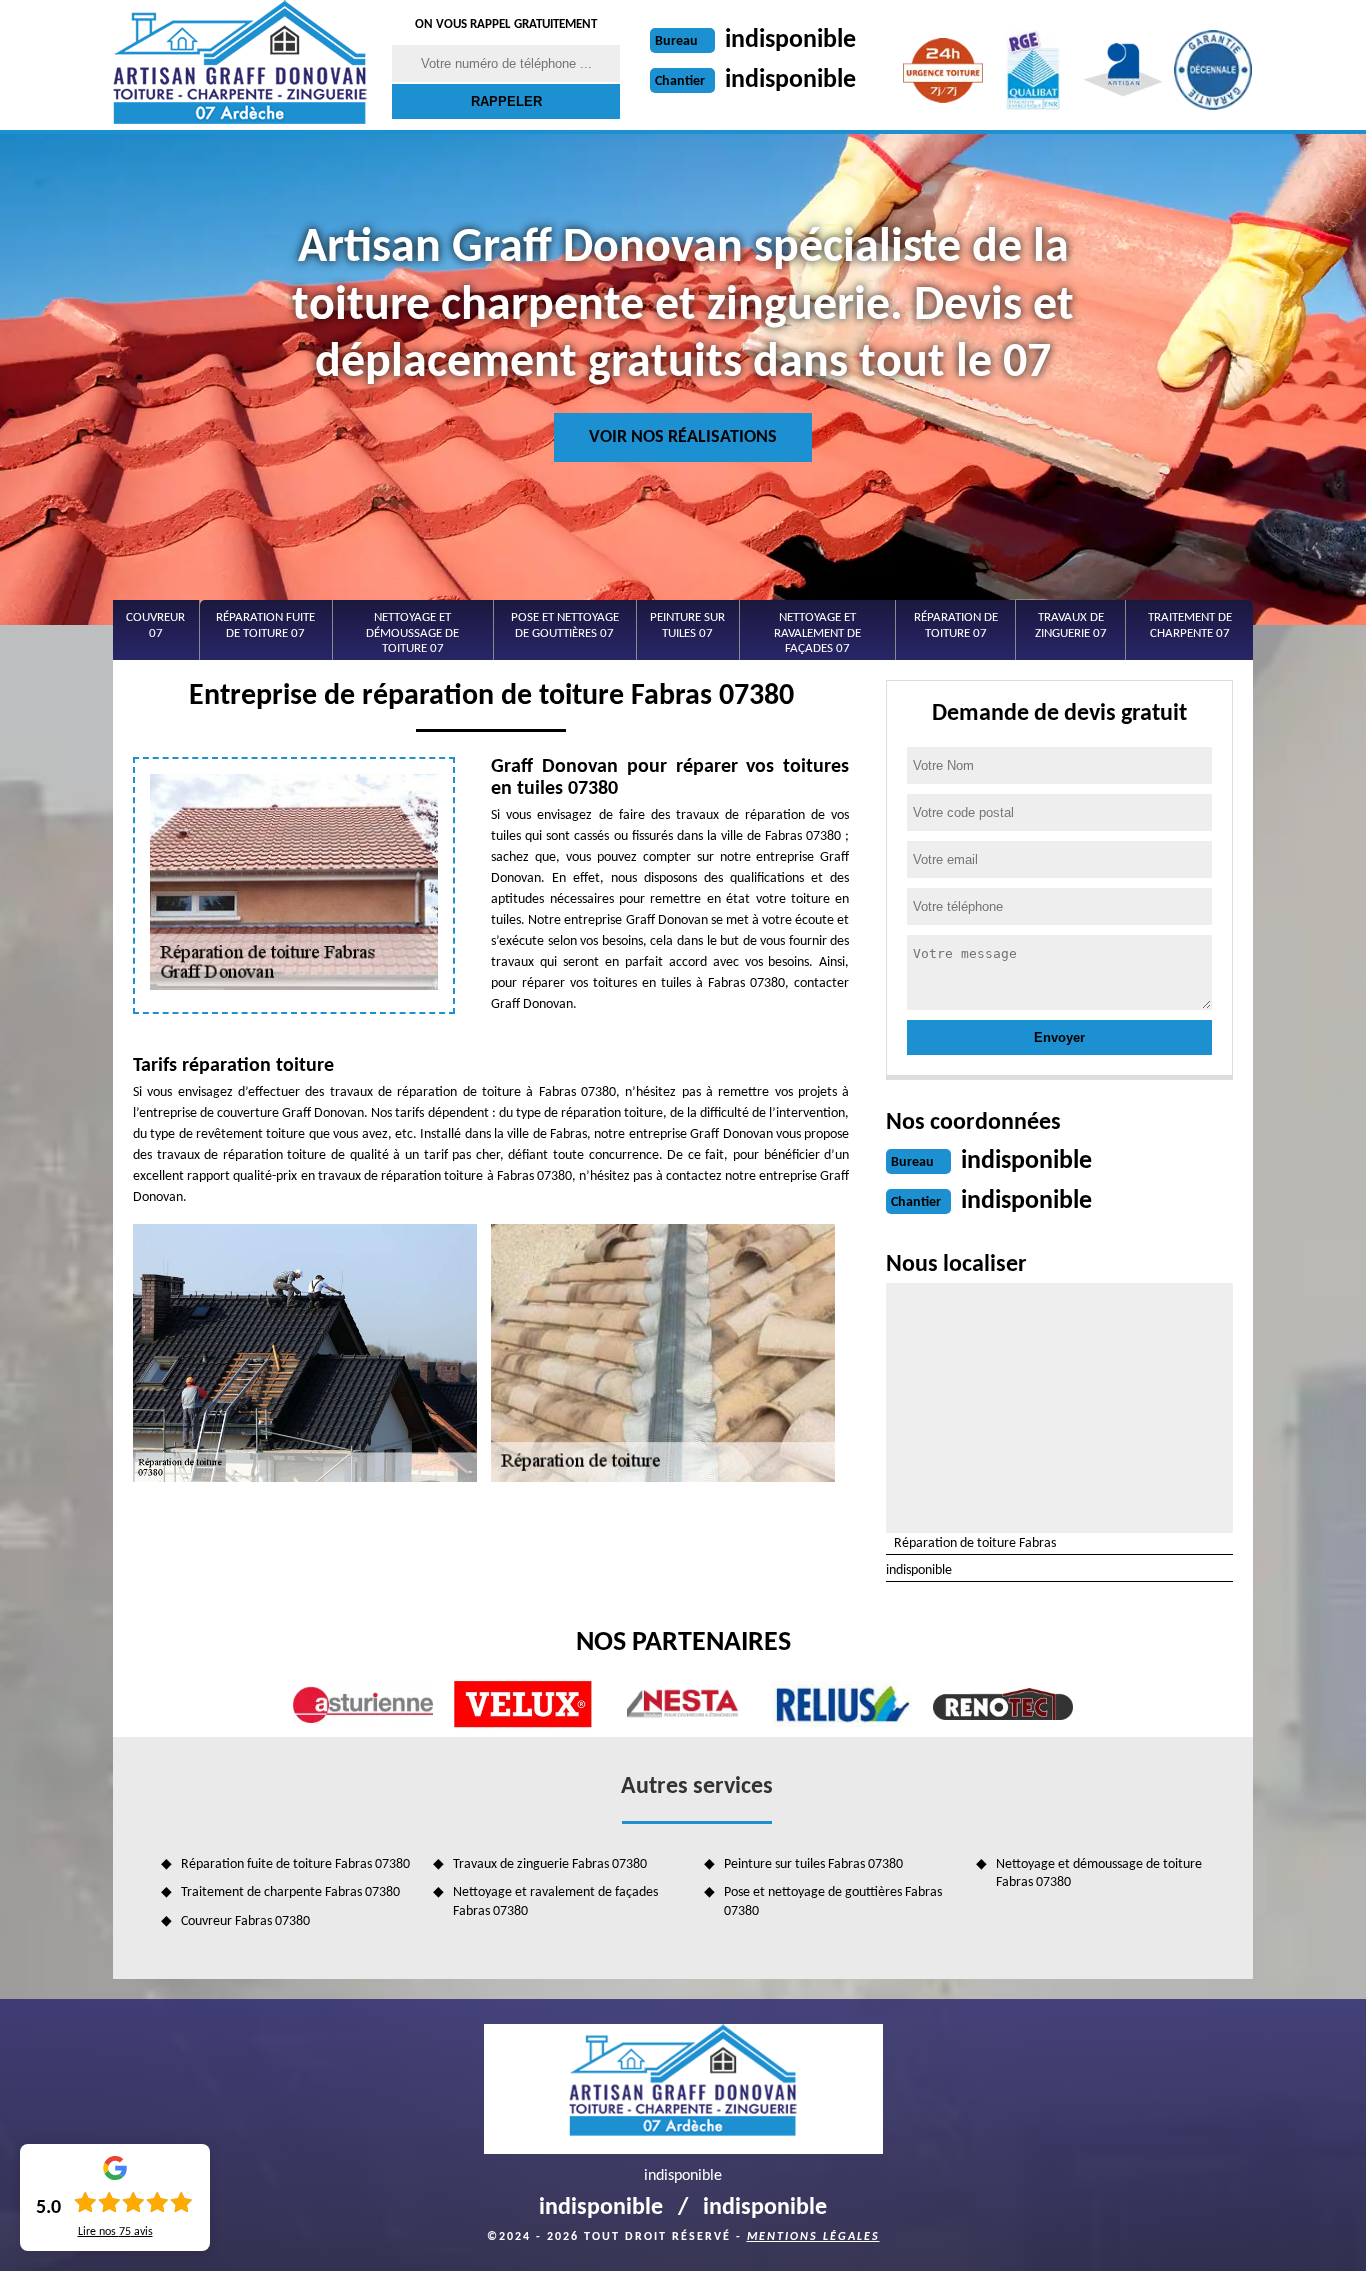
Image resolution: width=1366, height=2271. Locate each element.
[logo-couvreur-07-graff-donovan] (240, 65)
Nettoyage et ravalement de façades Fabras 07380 (555, 1901)
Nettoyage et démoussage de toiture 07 (412, 633)
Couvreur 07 (155, 625)
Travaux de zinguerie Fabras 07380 (550, 1864)
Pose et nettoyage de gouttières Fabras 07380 (833, 1901)
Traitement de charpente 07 (1190, 625)
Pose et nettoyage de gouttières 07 (565, 625)
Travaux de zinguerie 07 (1071, 625)
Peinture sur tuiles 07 (687, 625)
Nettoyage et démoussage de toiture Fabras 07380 (1099, 1873)
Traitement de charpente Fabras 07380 (290, 1892)
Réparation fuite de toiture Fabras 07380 (295, 1864)
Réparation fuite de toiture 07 (265, 625)
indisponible (790, 40)
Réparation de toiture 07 (956, 625)
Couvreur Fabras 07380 (245, 1921)
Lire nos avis (115, 2232)
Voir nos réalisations (683, 437)
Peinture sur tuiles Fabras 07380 (813, 1864)
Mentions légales (813, 2237)
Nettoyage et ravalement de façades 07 (817, 633)
